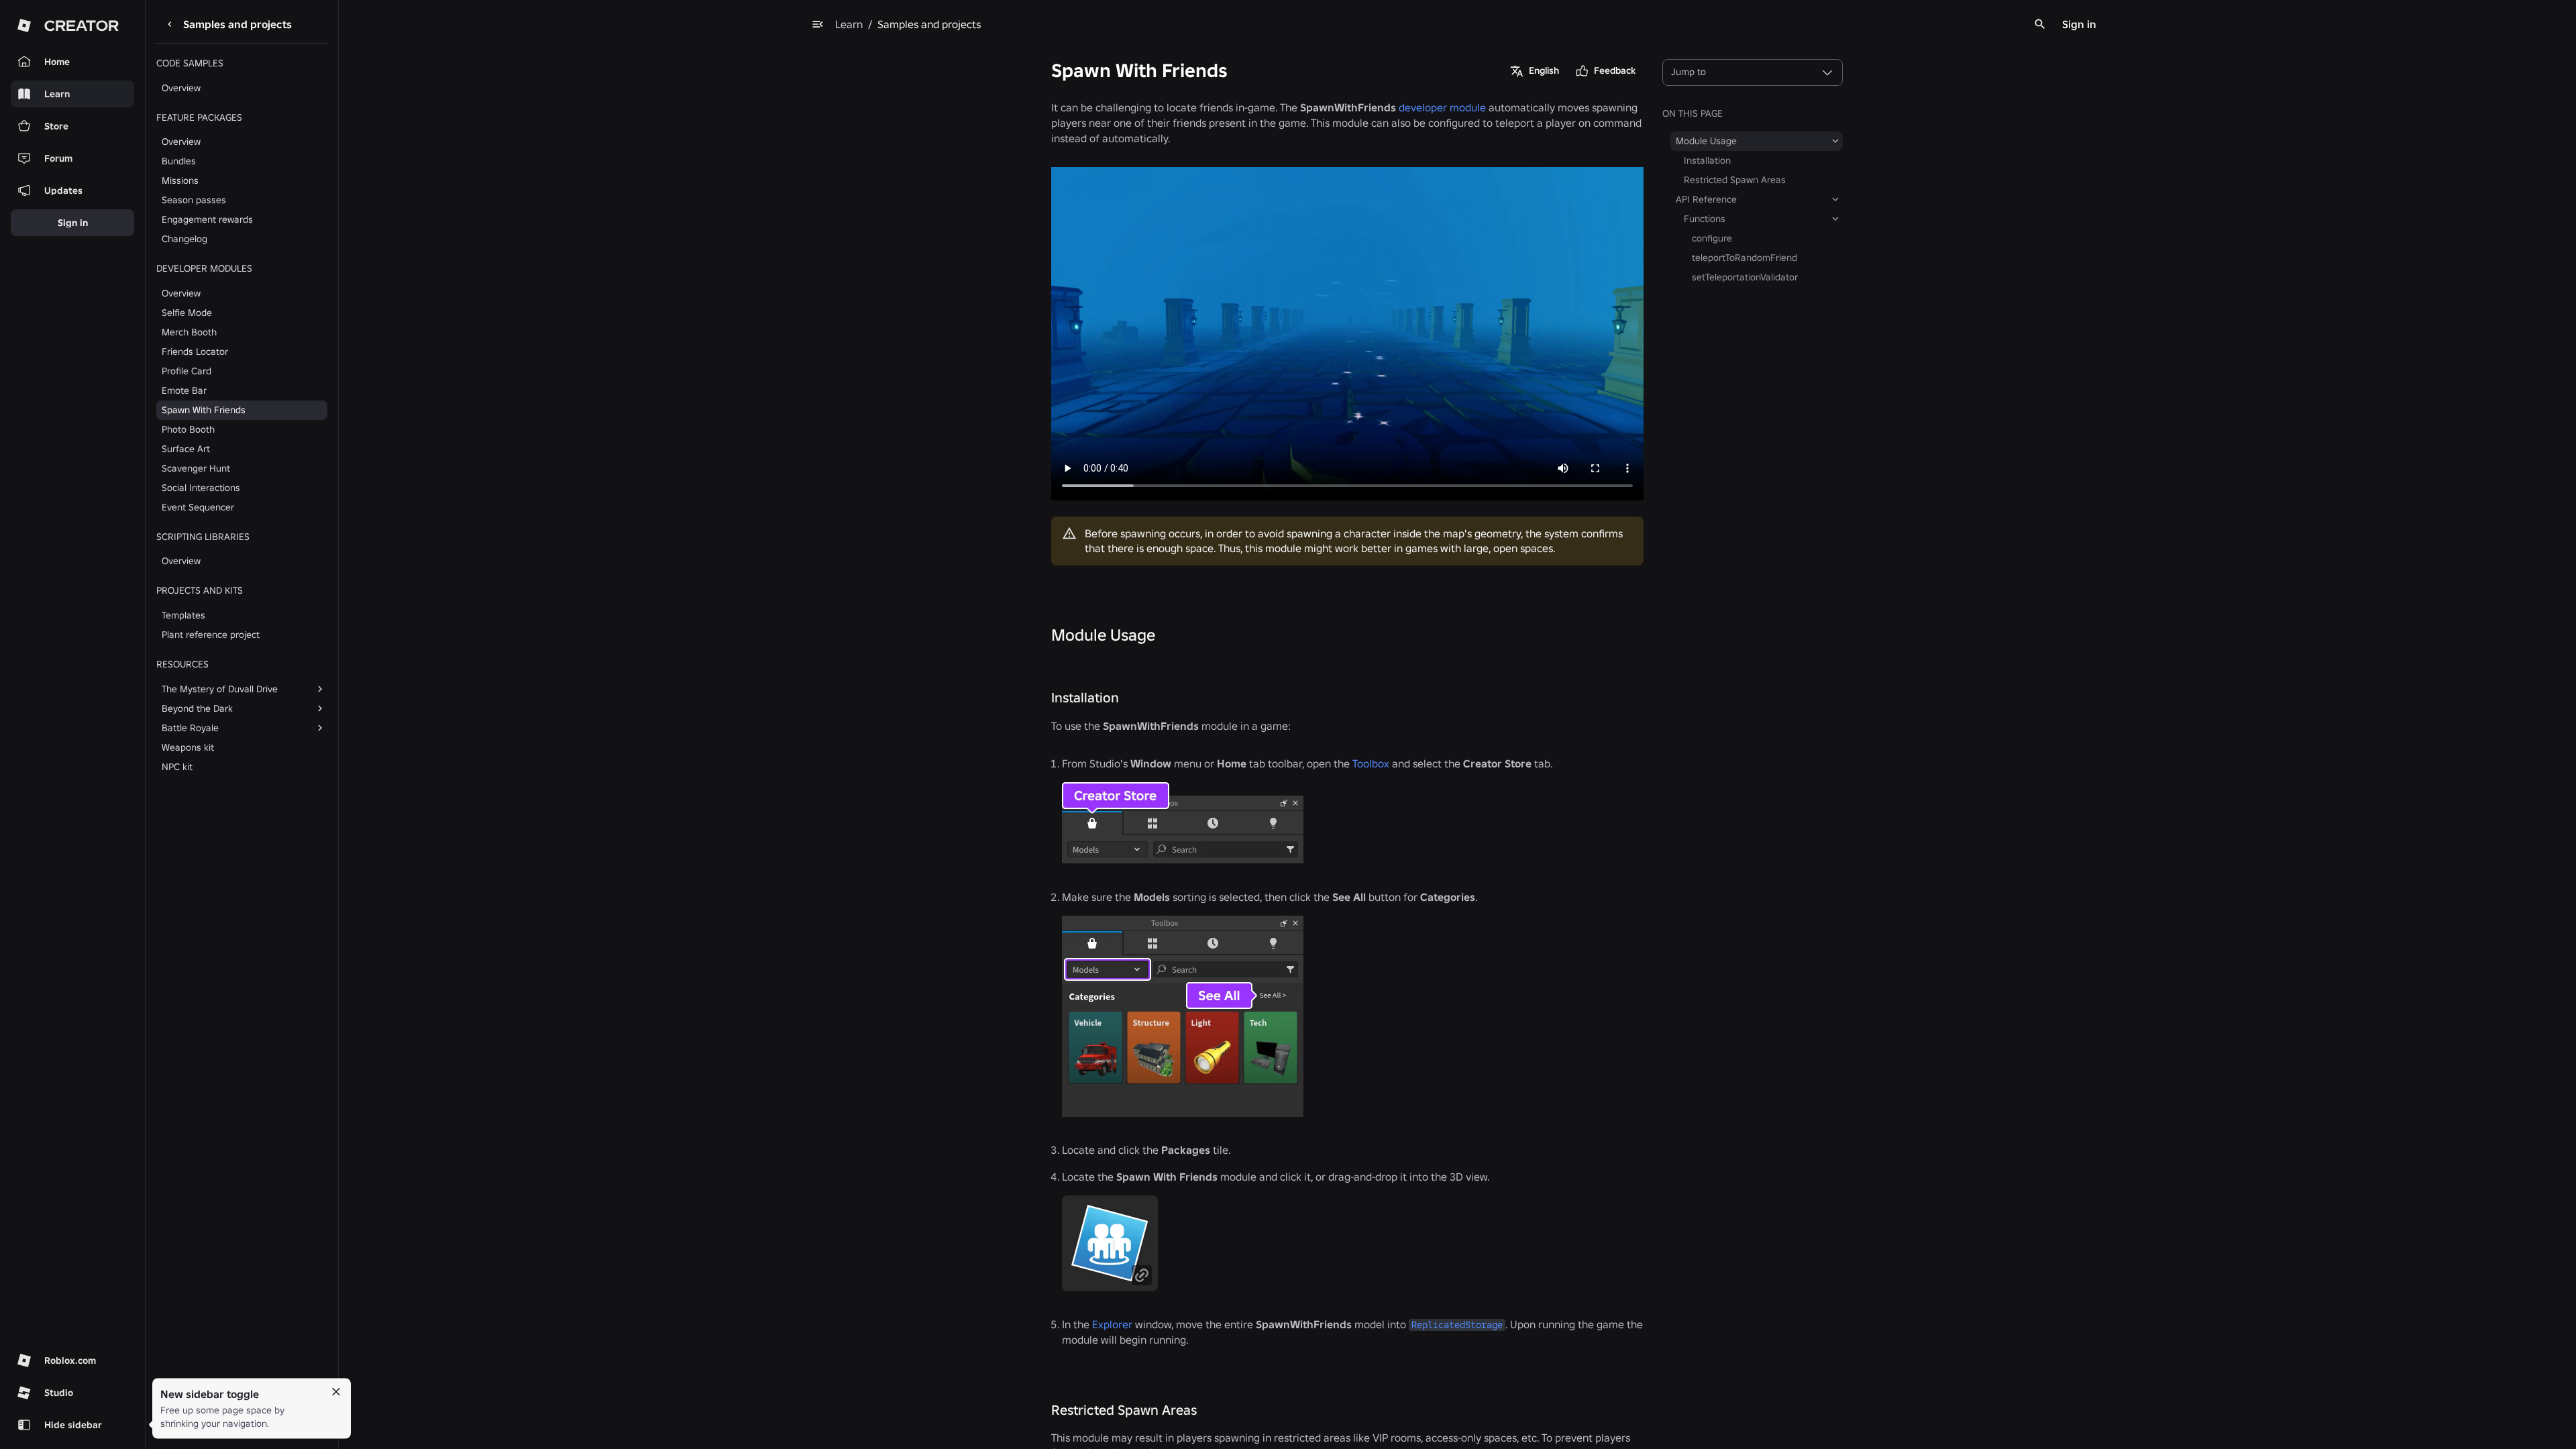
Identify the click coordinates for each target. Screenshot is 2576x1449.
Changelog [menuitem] (184, 239)
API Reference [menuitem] (1706, 199)
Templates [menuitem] (183, 615)
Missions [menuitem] (180, 180)
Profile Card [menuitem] (186, 371)
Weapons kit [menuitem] (188, 747)
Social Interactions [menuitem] (201, 488)
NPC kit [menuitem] (177, 767)
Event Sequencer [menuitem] (198, 507)
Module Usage (1103, 635)
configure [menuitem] (1712, 238)
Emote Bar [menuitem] (184, 390)
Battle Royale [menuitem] (190, 728)
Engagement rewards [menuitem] (207, 219)
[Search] (2040, 24)
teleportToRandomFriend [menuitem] (1745, 258)
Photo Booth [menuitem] (188, 429)
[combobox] (1753, 72)
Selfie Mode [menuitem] (187, 313)
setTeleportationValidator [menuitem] (1745, 277)
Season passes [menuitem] (194, 200)
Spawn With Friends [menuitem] (204, 410)
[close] (336, 1392)
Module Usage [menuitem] (1706, 141)
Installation (1085, 698)
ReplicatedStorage (1457, 1325)
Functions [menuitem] (1705, 219)
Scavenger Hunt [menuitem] (196, 468)
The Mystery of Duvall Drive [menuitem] (220, 689)
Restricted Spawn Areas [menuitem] (1735, 180)
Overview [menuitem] (181, 88)
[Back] (170, 24)
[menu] (818, 24)
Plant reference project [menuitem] (211, 635)
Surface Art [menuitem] (186, 449)
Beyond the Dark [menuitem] (197, 708)
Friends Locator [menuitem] (195, 352)
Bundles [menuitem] (179, 161)
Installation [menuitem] (1707, 160)
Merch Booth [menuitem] (189, 332)
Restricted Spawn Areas (1124, 1410)
